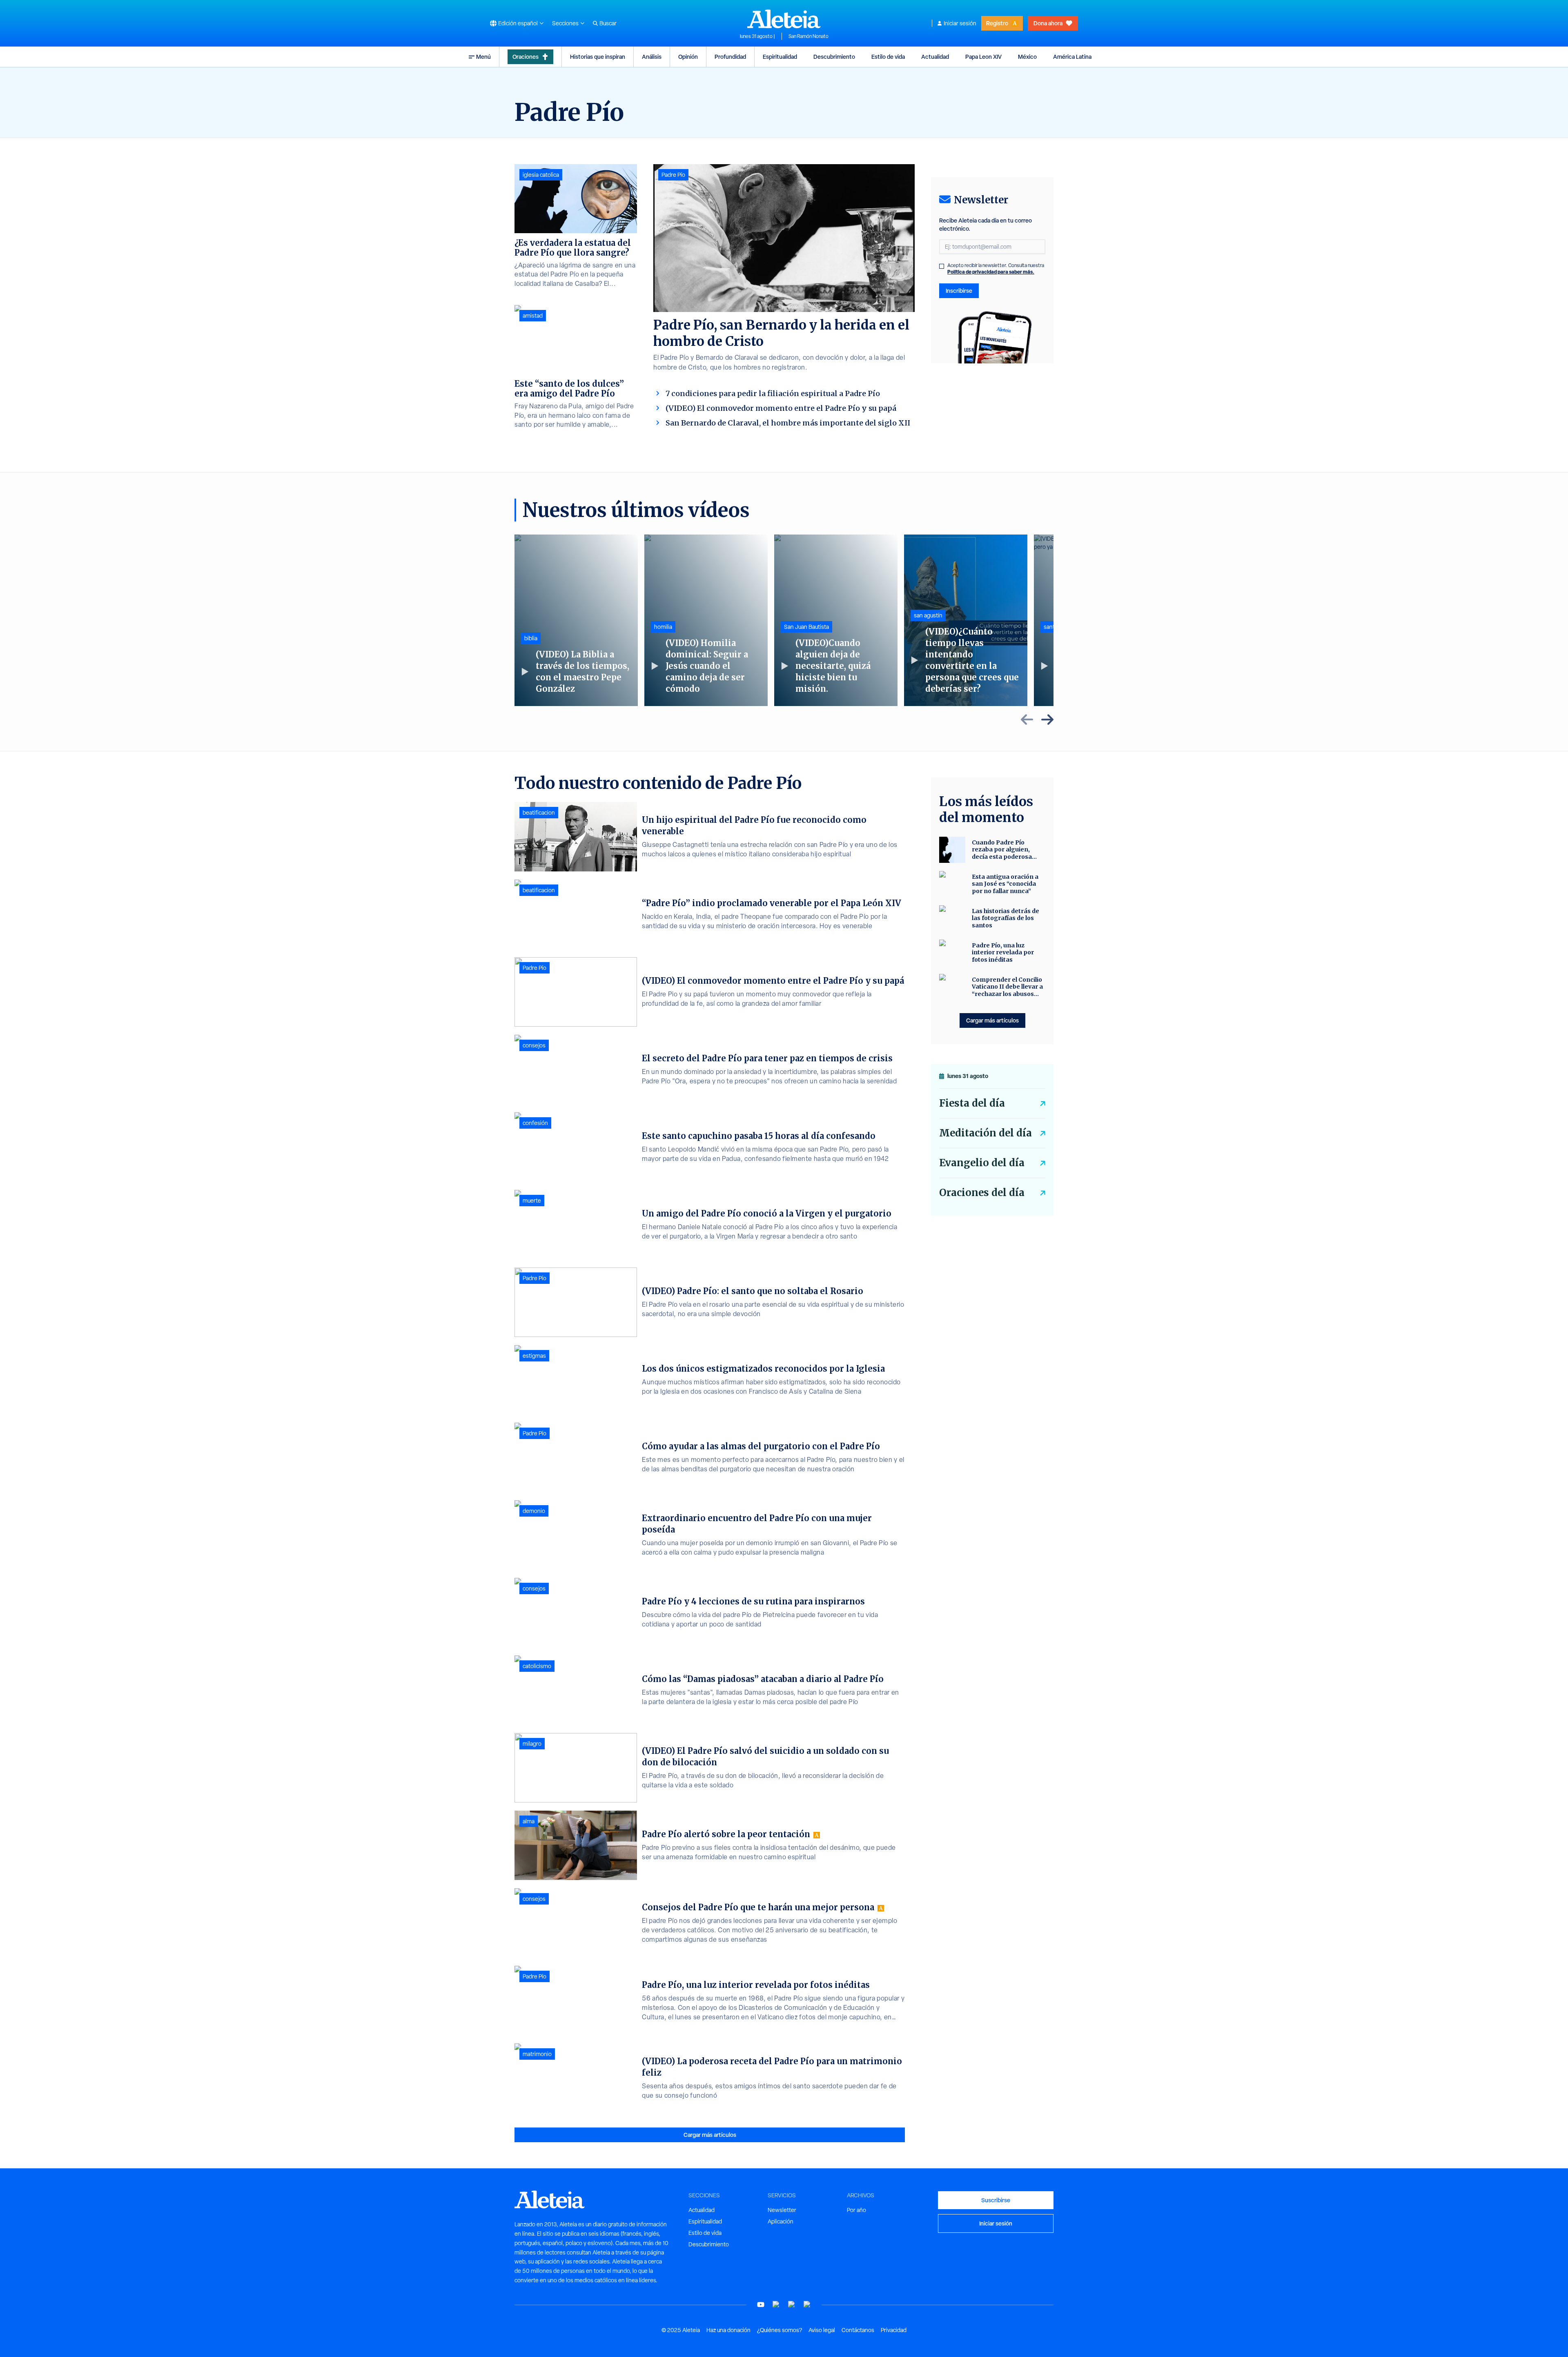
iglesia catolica (541, 175)
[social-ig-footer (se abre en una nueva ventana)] (807, 2305)
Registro (997, 23)
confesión (535, 1123)
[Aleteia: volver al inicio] (784, 19)
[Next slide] (1047, 720)
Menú (483, 57)
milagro (532, 1744)
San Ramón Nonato (808, 36)
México (1027, 57)
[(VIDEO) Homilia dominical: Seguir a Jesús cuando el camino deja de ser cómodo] (706, 620)
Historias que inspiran (598, 57)
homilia (663, 627)
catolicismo (537, 1666)
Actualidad (935, 57)
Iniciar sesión (960, 23)
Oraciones (526, 57)
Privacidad (894, 2330)
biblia (531, 638)
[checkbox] (942, 266)
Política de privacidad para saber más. (991, 272)
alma (529, 1821)
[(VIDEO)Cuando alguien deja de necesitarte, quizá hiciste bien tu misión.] (836, 620)
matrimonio (537, 2054)
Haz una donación (728, 2330)
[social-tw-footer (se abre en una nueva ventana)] (792, 2305)
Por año (856, 2210)
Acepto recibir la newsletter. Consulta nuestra (996, 269)
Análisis (652, 57)
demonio (534, 1511)
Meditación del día (986, 1133)
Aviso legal (822, 2330)
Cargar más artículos (710, 2135)
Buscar (608, 23)
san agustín (928, 615)
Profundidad (730, 57)
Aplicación (781, 2221)
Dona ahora (1048, 23)
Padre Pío (673, 175)
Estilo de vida (888, 57)
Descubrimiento (834, 57)
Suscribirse (996, 2200)
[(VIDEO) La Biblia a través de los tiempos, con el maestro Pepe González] (576, 620)
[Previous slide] (1027, 720)
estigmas (534, 1356)
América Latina (1072, 57)
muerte (532, 1201)
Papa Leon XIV (983, 57)
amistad (533, 316)
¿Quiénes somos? (780, 2330)
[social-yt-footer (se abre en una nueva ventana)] (761, 2305)
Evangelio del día (982, 1163)
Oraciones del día (982, 1193)
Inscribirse (959, 291)
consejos (534, 1045)
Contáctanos (858, 2330)
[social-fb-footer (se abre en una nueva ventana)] (776, 2305)
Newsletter (782, 2210)
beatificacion (539, 813)
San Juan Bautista (806, 627)
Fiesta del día (972, 1103)
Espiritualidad (780, 57)
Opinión (688, 57)
